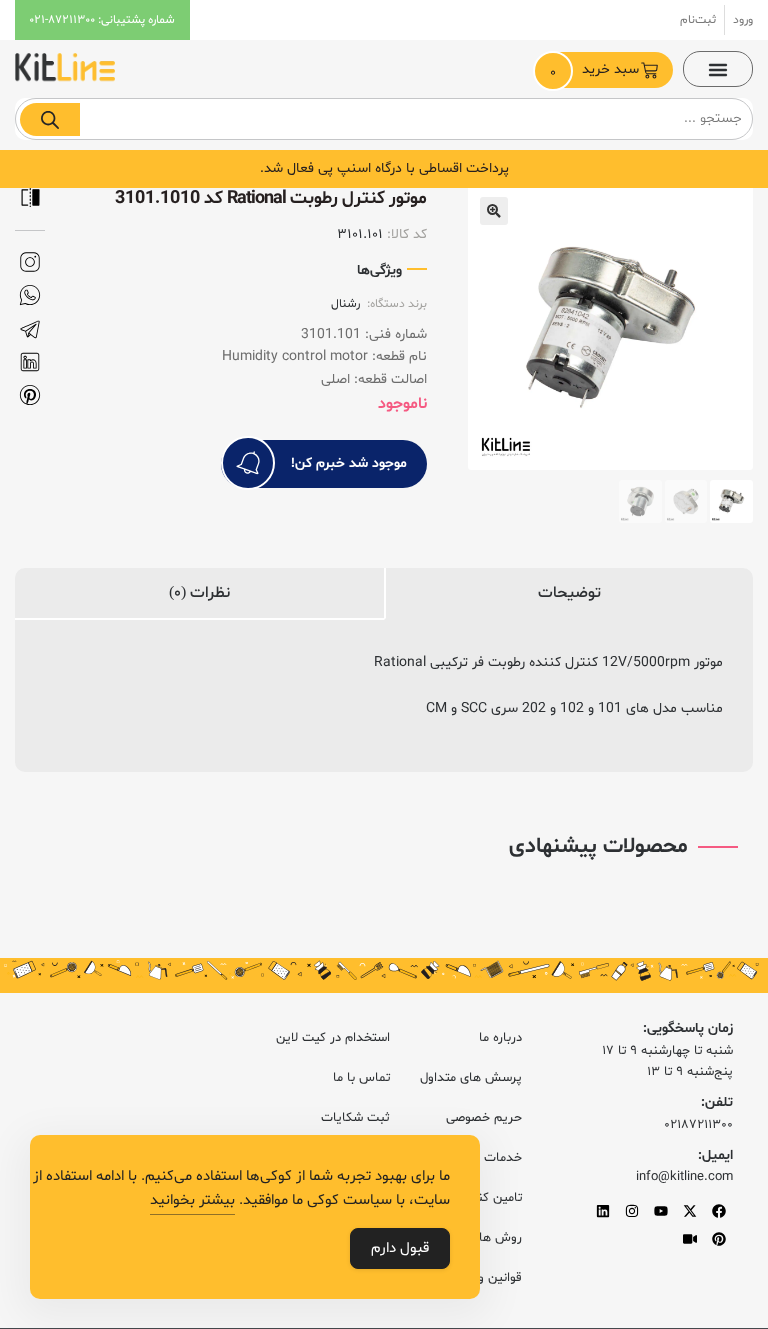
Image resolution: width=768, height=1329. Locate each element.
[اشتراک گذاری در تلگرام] (30, 329)
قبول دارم (400, 1248)
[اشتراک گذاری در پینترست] (30, 395)
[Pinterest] (719, 1239)
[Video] (690, 1239)
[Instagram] (632, 1211)
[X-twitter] (690, 1211)
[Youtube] (661, 1211)
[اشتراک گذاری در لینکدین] (30, 362)
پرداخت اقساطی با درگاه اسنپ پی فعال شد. (384, 168)
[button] (718, 69)
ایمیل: (715, 1155)
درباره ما (500, 1038)
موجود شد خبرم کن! (349, 463)
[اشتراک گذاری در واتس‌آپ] (30, 295)
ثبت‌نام (698, 20)
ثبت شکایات (355, 1118)
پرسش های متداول (471, 1078)
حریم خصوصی (484, 1118)
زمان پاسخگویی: (688, 1028)
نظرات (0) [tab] (199, 593)
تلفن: (717, 1102)
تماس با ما (361, 1078)
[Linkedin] (603, 1211)
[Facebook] (719, 1211)
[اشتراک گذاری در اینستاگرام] (30, 262)
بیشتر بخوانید (192, 1200)
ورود (743, 20)
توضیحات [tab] (569, 593)
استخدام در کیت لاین (332, 1038)
